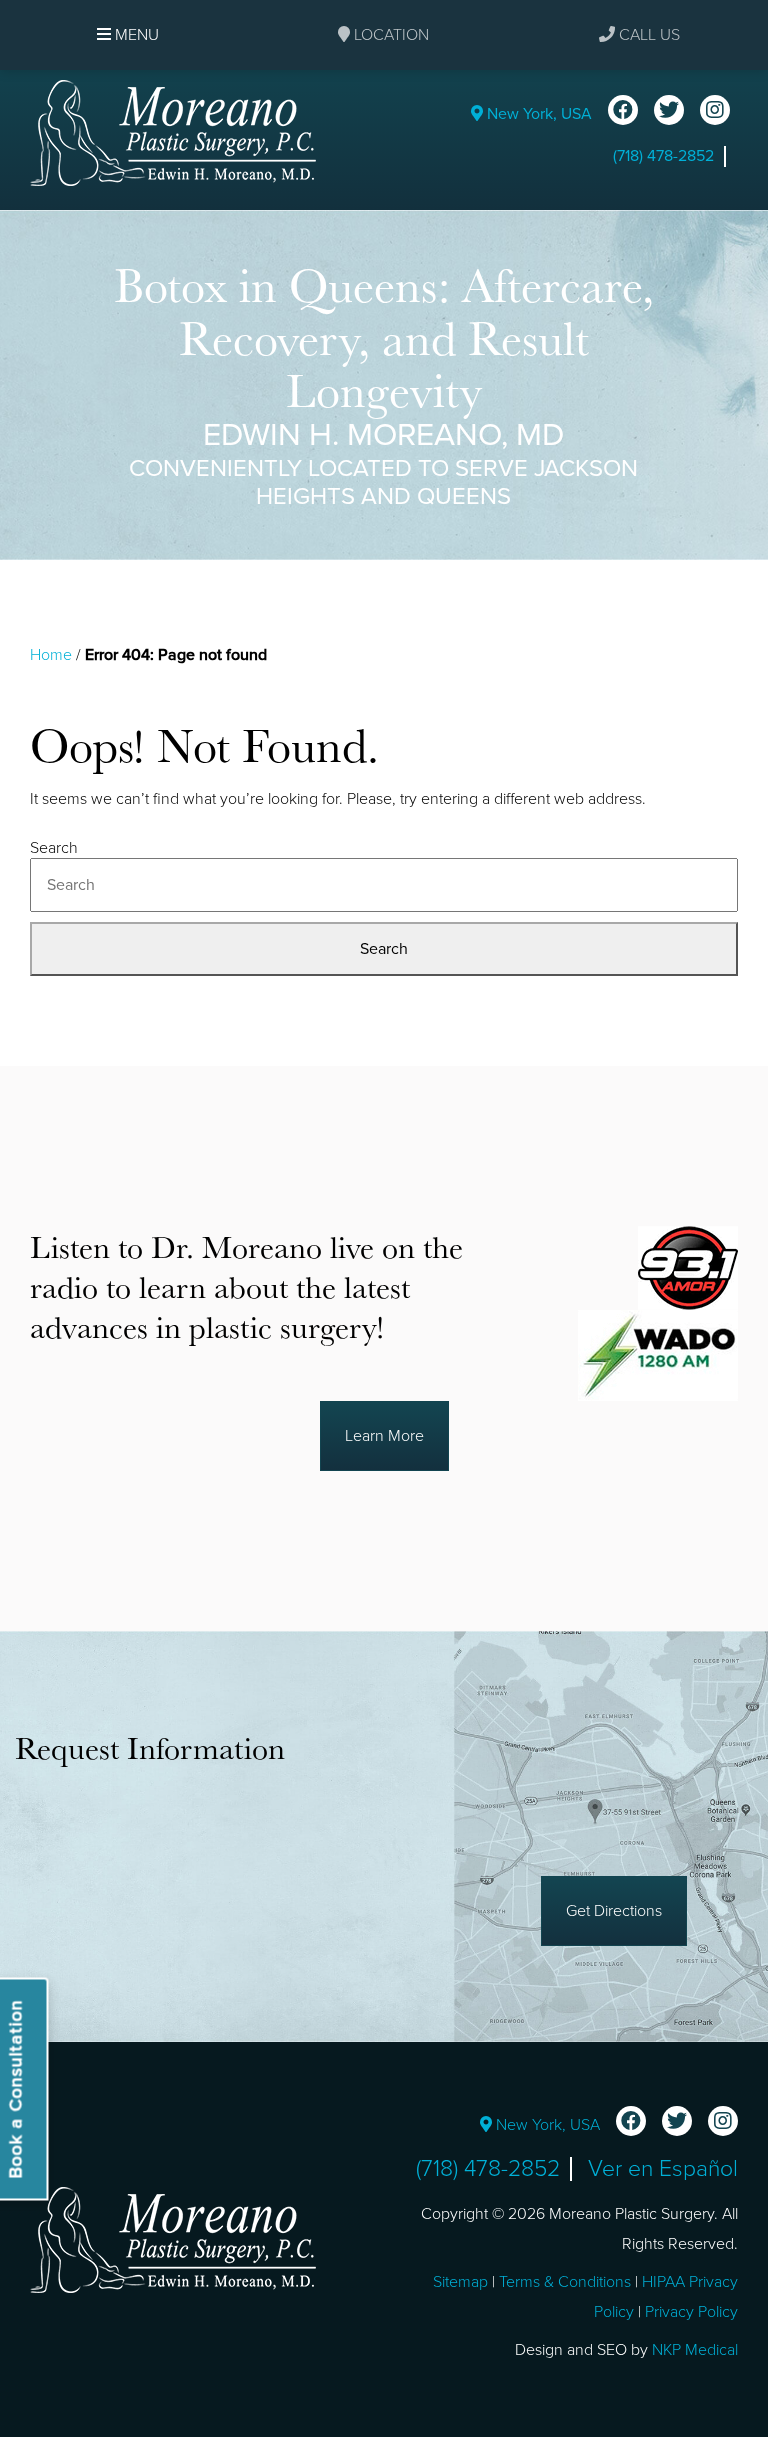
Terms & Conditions (565, 2282)
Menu (135, 35)
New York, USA (537, 114)
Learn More (384, 1436)
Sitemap (460, 2282)
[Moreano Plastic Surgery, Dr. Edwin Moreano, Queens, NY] (173, 132)
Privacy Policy (691, 2312)
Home (51, 655)
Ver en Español (663, 2169)
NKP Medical (695, 2350)
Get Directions (614, 1911)
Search (54, 848)
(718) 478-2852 (663, 156)
